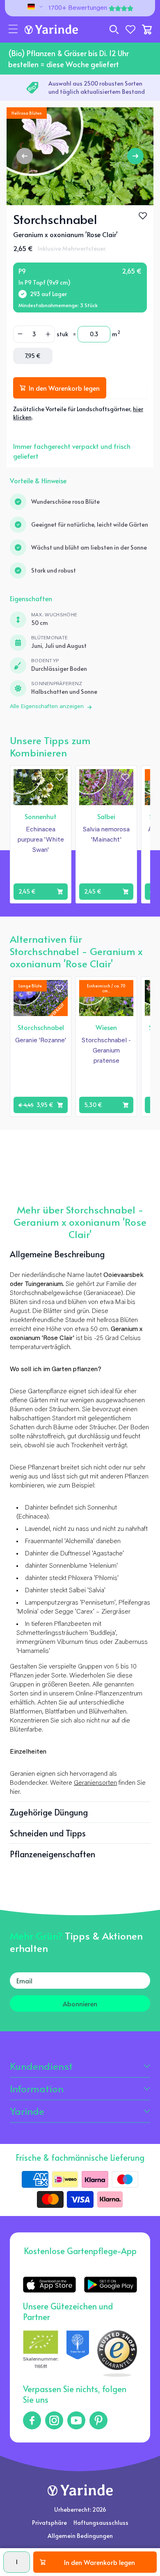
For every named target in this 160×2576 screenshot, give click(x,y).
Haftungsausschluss (101, 2523)
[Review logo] (78, 2354)
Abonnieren (80, 2003)
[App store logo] (49, 2285)
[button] (13, 29)
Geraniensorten (95, 1783)
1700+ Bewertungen (78, 8)
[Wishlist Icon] (143, 216)
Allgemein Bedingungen (80, 2536)
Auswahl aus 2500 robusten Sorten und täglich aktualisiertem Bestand (97, 87)
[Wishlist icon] (59, 777)
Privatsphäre (49, 2523)
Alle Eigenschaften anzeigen (47, 707)
